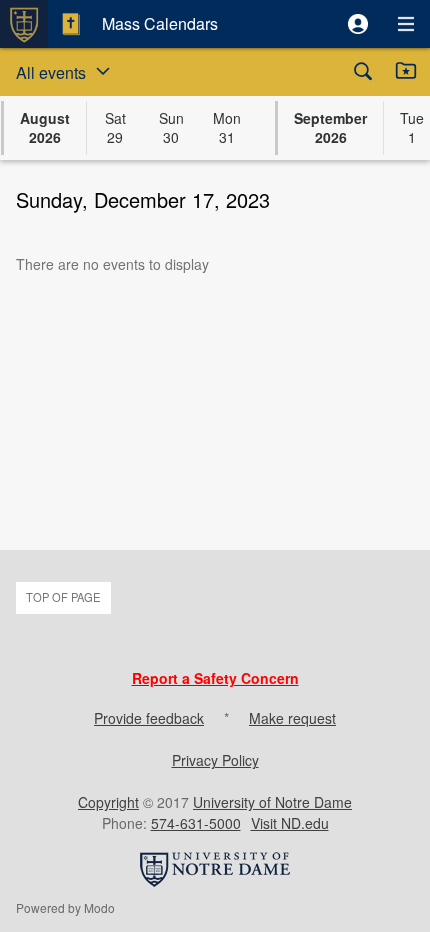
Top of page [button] (63, 597)
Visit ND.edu (290, 823)
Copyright (108, 802)
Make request (292, 718)
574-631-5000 (196, 823)
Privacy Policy (215, 760)
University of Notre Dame (272, 802)
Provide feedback (149, 718)
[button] (358, 24)
